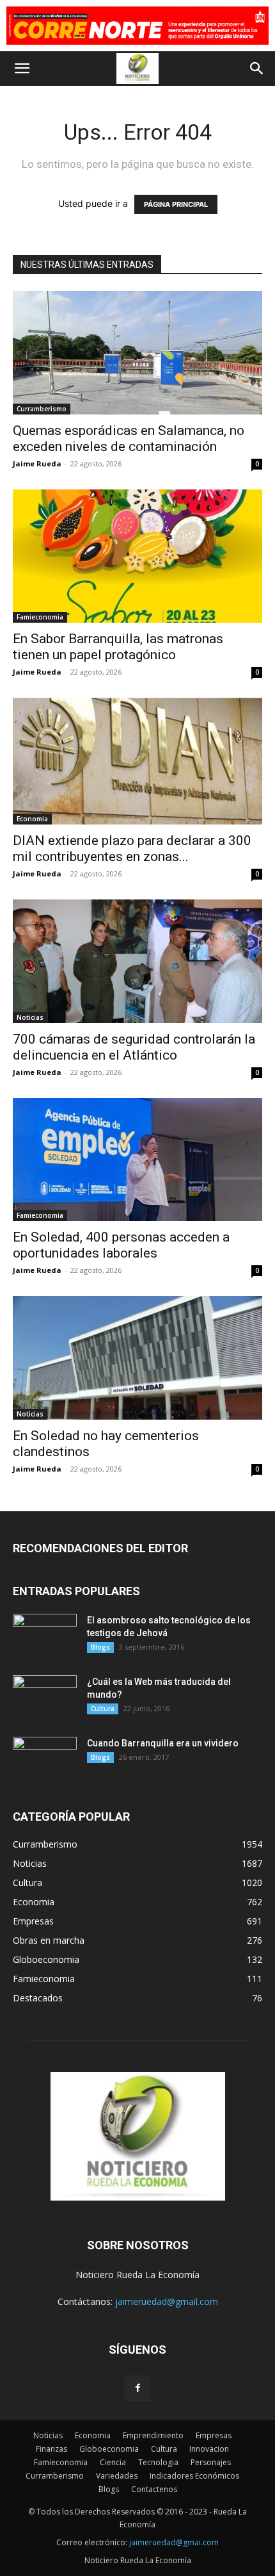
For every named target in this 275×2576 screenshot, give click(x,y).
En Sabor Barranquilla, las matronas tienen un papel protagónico (118, 647)
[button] (22, 69)
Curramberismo (42, 409)
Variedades (117, 2476)
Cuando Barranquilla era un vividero (163, 1743)
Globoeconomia (109, 2449)
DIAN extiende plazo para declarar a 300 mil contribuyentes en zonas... (132, 849)
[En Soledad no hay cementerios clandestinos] (137, 1358)
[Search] (257, 69)
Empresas (214, 2435)
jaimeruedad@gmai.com (174, 2542)
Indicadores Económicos (194, 2476)
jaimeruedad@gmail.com (167, 2301)
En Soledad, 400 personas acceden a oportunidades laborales (121, 1245)
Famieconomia (40, 617)
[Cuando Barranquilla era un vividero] (45, 1759)
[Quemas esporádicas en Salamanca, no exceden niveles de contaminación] (137, 353)
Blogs (100, 1647)
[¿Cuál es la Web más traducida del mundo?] (45, 1698)
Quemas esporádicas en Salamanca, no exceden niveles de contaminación (129, 439)
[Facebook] (137, 2388)
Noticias (30, 1017)
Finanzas (51, 2449)
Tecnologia (158, 2462)
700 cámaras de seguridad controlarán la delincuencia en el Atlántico (134, 1047)
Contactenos (154, 2489)
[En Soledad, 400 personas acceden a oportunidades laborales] (137, 1160)
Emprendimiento (153, 2435)
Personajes (211, 2462)
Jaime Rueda (37, 464)
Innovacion (209, 2449)
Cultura (103, 1709)
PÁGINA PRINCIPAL (176, 204)
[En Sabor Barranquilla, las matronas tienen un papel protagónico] (137, 556)
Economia (32, 819)
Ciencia (113, 2462)
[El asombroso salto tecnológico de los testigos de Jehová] (45, 1636)
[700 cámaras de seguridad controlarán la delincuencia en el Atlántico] (137, 961)
